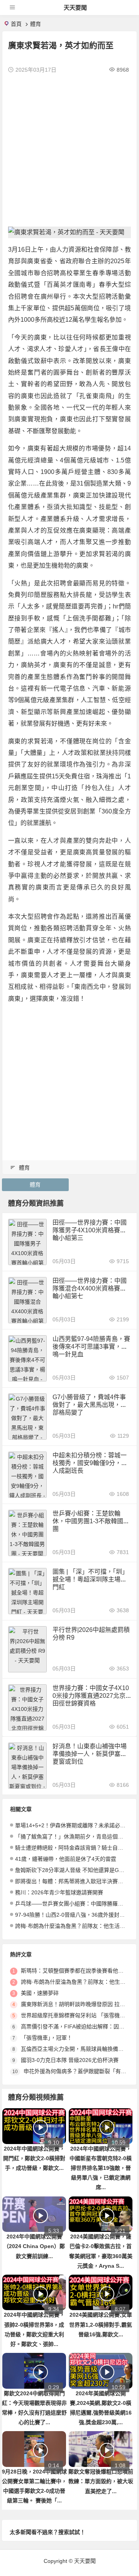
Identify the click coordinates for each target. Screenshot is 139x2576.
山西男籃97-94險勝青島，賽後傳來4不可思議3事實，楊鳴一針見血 (91, 1347)
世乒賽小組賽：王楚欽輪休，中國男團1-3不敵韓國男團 (91, 1521)
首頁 (16, 24)
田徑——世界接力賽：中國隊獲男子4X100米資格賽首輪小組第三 (90, 1230)
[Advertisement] (69, 150)
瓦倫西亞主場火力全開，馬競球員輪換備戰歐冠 (78, 2049)
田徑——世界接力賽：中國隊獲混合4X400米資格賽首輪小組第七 (90, 1288)
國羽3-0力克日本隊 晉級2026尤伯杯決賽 (70, 2060)
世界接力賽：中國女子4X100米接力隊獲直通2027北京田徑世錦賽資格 (91, 1696)
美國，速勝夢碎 (40, 1993)
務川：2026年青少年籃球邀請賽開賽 (59, 1892)
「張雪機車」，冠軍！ (47, 2038)
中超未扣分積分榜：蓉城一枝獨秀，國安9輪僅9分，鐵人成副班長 (90, 1463)
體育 (36, 24)
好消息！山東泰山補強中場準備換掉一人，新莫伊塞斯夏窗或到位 (90, 1754)
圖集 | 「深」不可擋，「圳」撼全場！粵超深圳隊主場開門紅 (90, 1579)
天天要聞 (75, 8)
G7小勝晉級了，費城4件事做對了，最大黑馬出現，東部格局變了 (90, 1405)
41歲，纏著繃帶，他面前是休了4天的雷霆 (66, 1859)
